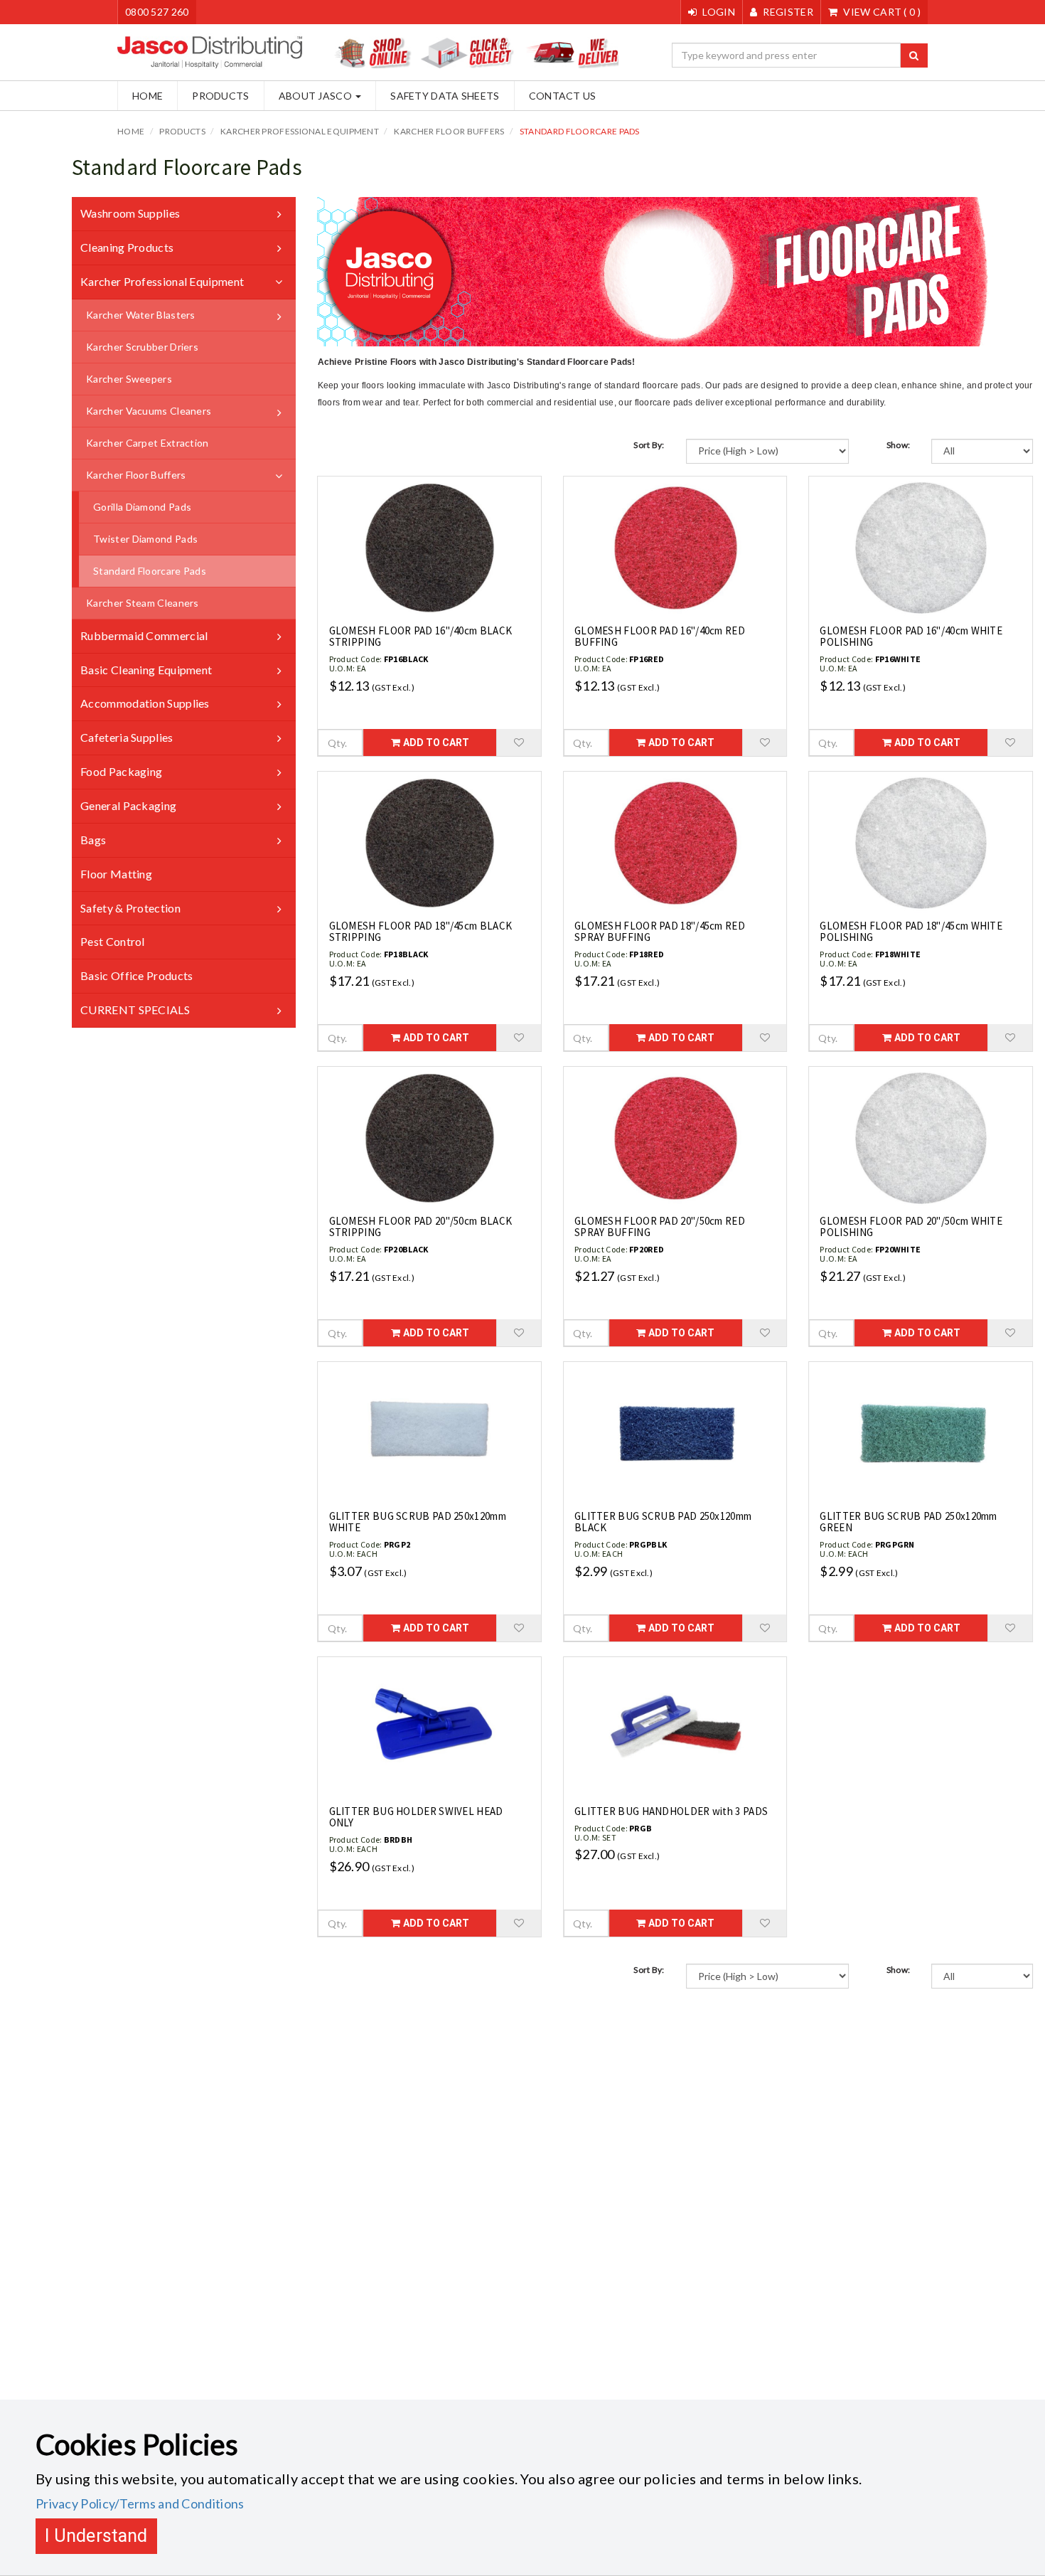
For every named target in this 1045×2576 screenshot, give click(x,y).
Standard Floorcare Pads (580, 131)
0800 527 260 (157, 12)
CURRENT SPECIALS (135, 1010)
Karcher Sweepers (129, 379)
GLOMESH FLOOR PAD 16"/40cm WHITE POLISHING (911, 637)
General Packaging (128, 805)
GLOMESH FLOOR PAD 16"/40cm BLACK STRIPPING (421, 637)
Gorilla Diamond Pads (142, 507)
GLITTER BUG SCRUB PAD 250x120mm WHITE (418, 1522)
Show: (899, 445)
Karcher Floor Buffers (449, 131)
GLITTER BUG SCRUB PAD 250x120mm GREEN (908, 1522)
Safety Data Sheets (445, 96)
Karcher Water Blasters (141, 315)
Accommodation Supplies (145, 703)
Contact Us (563, 96)
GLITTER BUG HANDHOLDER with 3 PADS (671, 1811)
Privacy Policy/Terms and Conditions (140, 2503)
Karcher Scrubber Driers (142, 347)
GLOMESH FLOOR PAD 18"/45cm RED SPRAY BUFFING (660, 932)
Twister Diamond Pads (145, 539)
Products (220, 96)
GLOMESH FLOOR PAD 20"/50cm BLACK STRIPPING (421, 1227)
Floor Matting (116, 874)
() (882, 12)
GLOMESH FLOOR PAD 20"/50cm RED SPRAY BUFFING (660, 1227)
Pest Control (113, 941)
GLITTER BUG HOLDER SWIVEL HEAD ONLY (416, 1817)
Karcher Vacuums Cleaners (149, 411)
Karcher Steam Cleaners (143, 603)
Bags (93, 840)
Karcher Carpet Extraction (148, 443)
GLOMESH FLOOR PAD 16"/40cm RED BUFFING (660, 637)
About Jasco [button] (317, 96)
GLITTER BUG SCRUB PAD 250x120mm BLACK (663, 1522)
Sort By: (649, 445)
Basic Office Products (136, 975)
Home (148, 96)
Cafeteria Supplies (127, 737)
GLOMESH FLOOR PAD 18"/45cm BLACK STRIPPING (421, 932)
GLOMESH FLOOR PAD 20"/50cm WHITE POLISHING (911, 1227)
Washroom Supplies (130, 213)
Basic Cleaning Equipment (146, 670)
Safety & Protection (130, 908)
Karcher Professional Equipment (300, 131)
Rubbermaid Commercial (144, 635)
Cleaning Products (127, 247)
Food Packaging (121, 771)
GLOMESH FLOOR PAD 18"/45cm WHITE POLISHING (911, 932)
